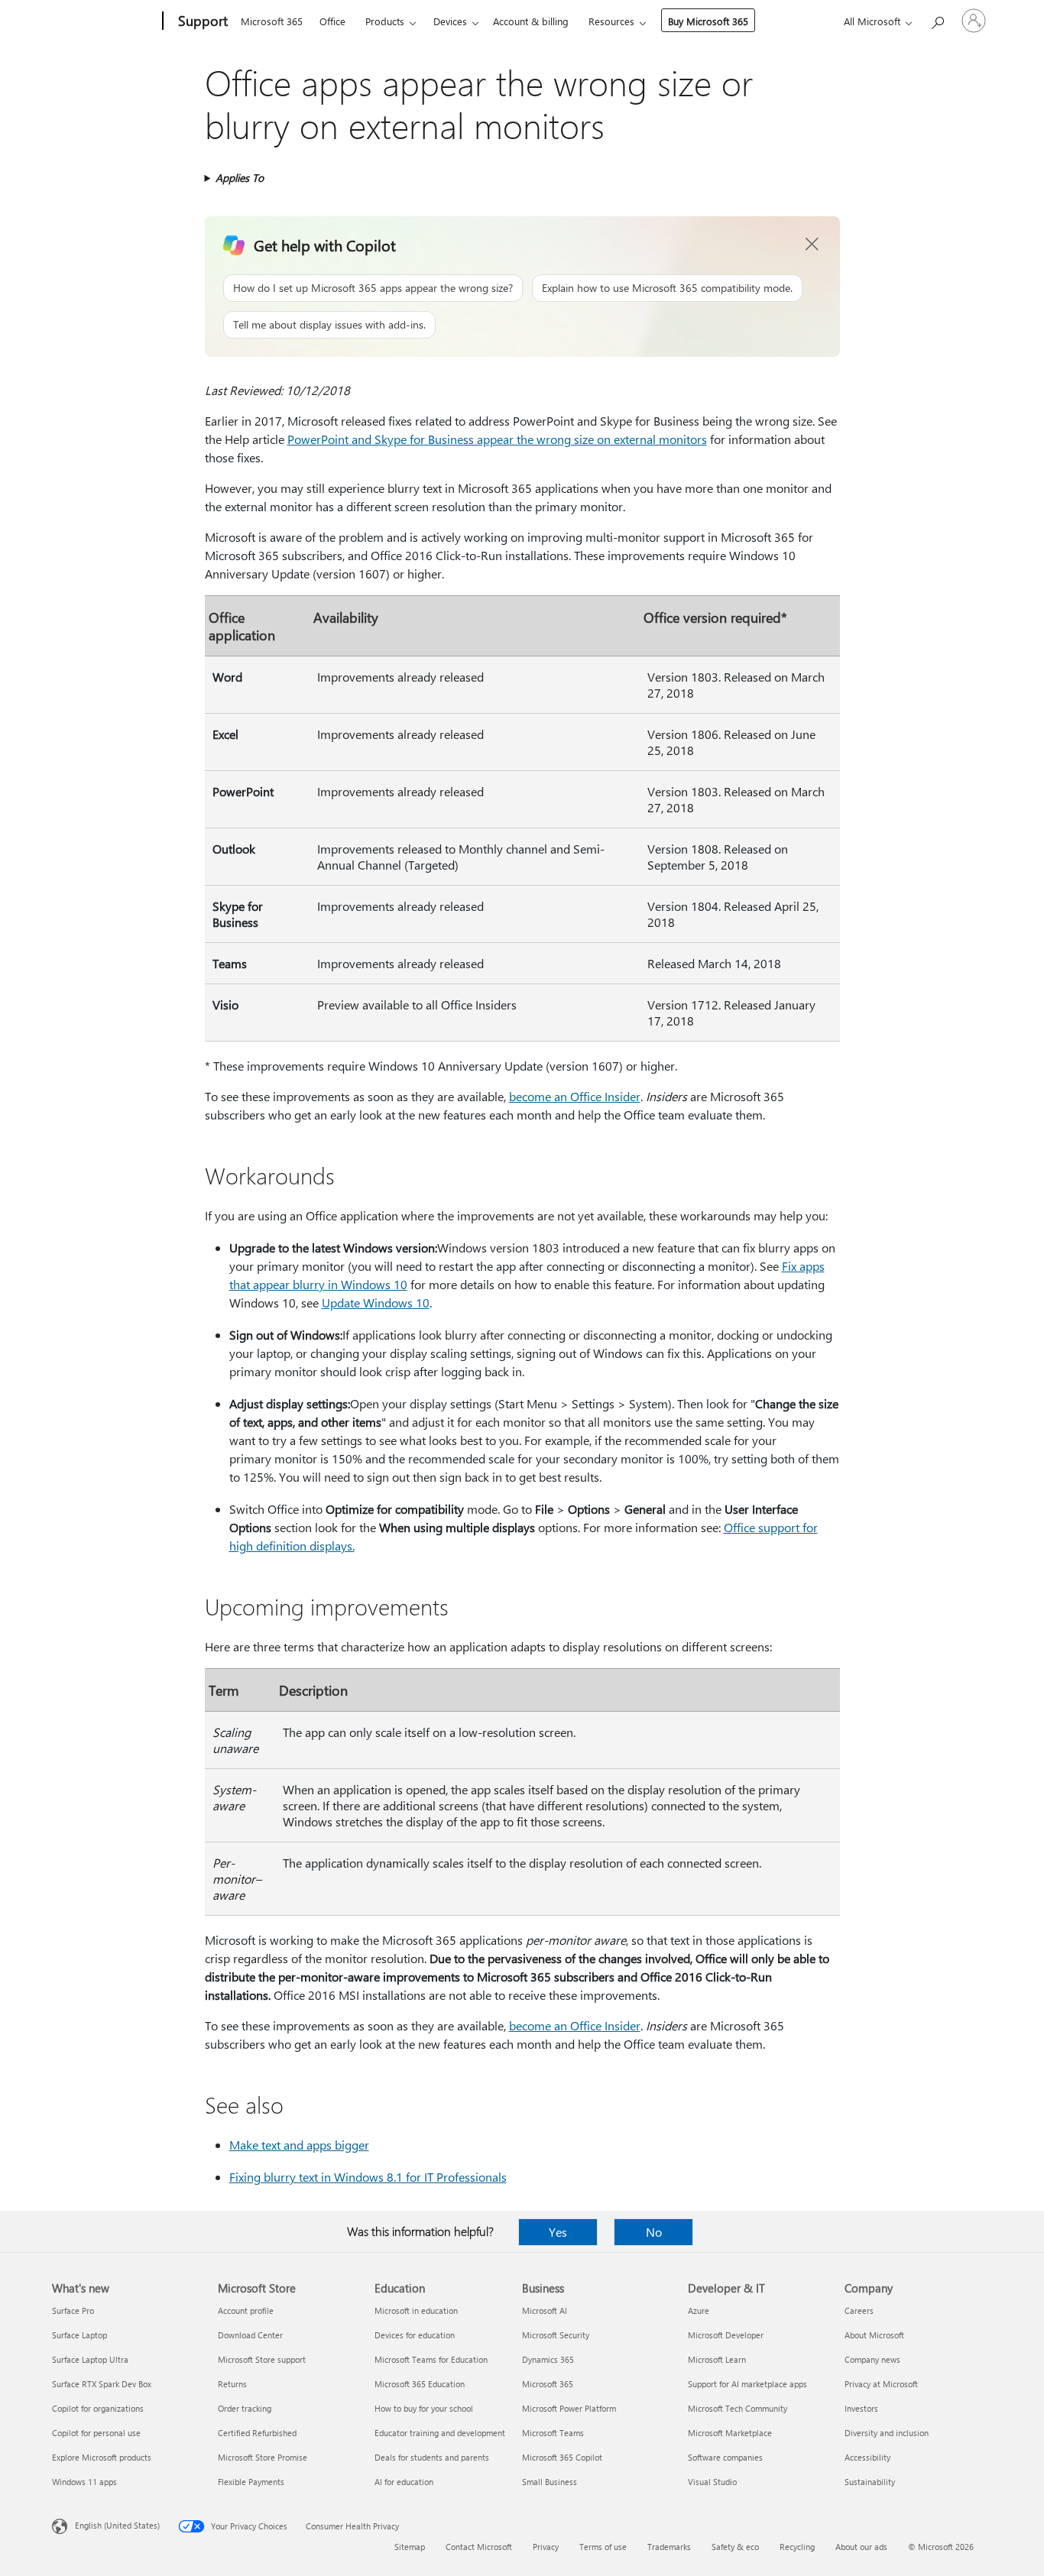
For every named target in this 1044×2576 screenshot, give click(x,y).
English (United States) (117, 2525)
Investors (861, 2408)
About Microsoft (874, 2335)
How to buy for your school (424, 2408)
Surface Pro (73, 2310)
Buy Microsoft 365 (708, 21)
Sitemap (410, 2547)
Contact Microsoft (479, 2547)
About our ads (861, 2547)
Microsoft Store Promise (263, 2457)
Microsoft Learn (717, 2359)
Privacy (546, 2547)
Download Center (250, 2335)
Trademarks (669, 2547)
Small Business (550, 2482)
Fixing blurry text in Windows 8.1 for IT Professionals (368, 2177)
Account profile (246, 2310)
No (654, 2232)
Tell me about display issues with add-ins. (329, 324)
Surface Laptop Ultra (90, 2359)
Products (385, 21)
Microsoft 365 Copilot (562, 2457)
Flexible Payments (251, 2482)
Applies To (240, 178)
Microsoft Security (556, 2335)
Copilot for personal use (96, 2433)
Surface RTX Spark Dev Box (102, 2384)
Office (332, 21)
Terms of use (603, 2547)
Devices (450, 21)
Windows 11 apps (84, 2482)
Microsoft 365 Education (420, 2384)
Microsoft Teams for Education (431, 2359)
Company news (872, 2359)
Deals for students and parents (432, 2457)
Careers (859, 2310)
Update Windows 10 (376, 1303)
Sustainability (870, 2482)
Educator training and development (440, 2433)
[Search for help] (937, 19)
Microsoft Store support (262, 2359)
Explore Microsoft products (102, 2457)
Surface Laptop (79, 2335)
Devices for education (415, 2335)
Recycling (797, 2547)
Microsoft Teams (553, 2433)
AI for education (404, 2482)
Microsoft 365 (272, 21)
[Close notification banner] (812, 245)
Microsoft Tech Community (738, 2408)
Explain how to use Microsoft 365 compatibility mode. (667, 288)
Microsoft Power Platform (569, 2408)
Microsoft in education (416, 2310)
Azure (699, 2310)
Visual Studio (712, 2482)
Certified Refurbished (257, 2433)
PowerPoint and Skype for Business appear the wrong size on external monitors (497, 439)
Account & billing (531, 21)
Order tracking (245, 2408)
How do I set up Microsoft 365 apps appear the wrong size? (373, 288)
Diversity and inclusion (887, 2433)
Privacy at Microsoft (881, 2384)
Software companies (725, 2457)
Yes (558, 2232)
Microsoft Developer (726, 2335)
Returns (232, 2384)
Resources (611, 21)
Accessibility (867, 2457)
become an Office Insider (575, 1096)
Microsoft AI (545, 2310)
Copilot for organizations (98, 2408)
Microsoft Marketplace (730, 2433)
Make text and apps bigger (299, 2145)
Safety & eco (735, 2547)
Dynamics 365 (548, 2359)
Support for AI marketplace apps (747, 2384)
